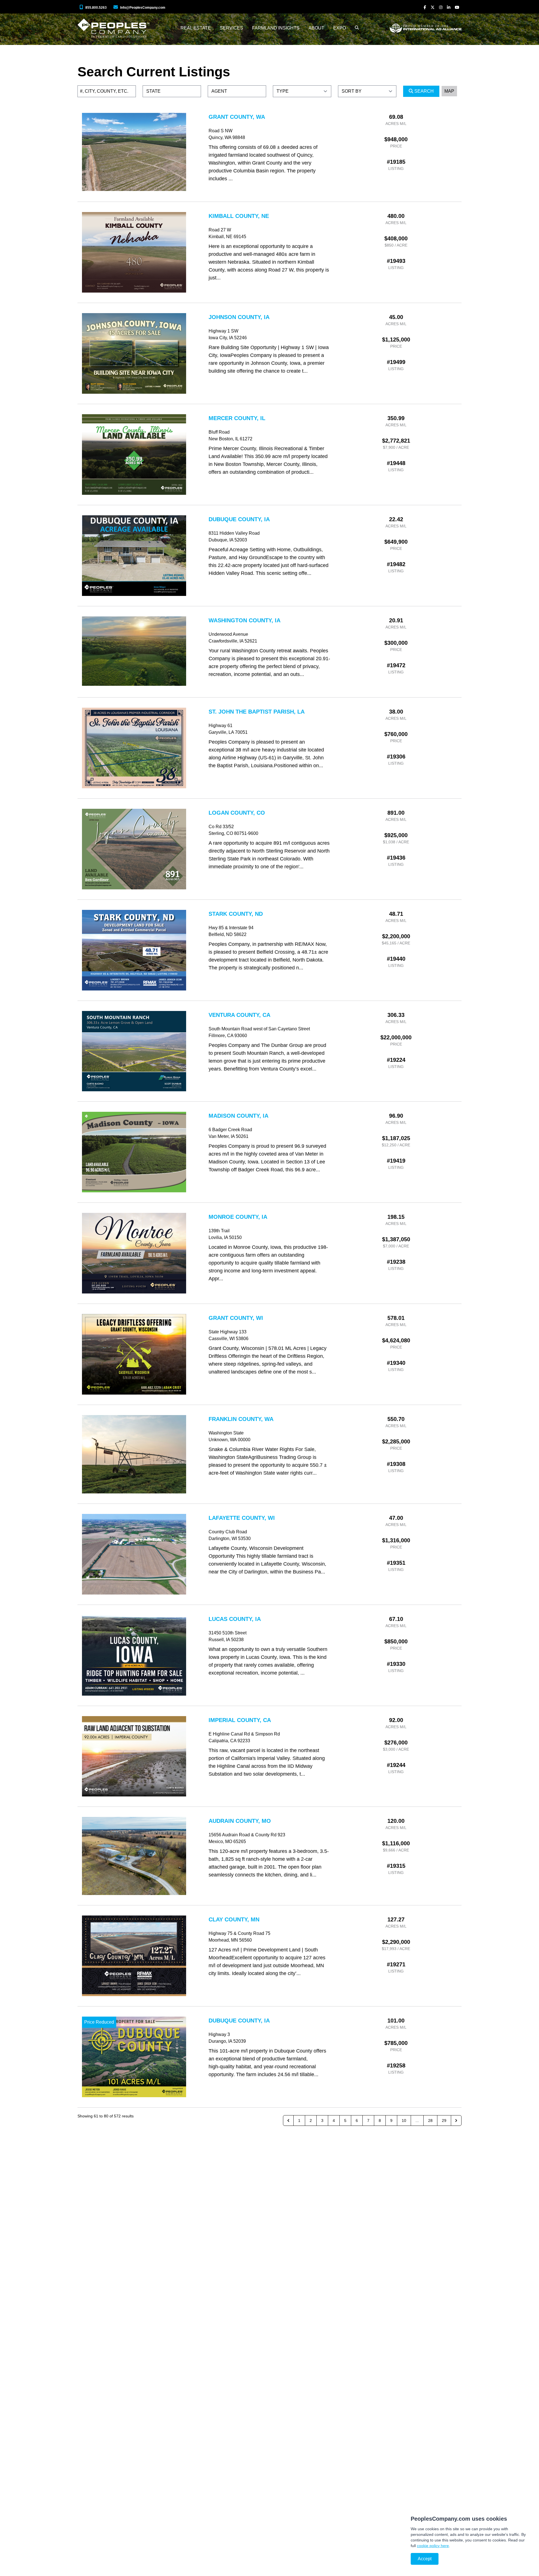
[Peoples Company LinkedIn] (449, 7)
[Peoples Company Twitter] (433, 7)
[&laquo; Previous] (288, 2121)
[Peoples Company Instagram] (441, 7)
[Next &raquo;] (456, 2121)
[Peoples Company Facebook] (425, 7)
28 (430, 2121)
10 (404, 2121)
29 (444, 2121)
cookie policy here (433, 2546)
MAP (449, 91)
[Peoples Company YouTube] (457, 7)
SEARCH (423, 91)
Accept (425, 2559)
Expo (340, 28)
